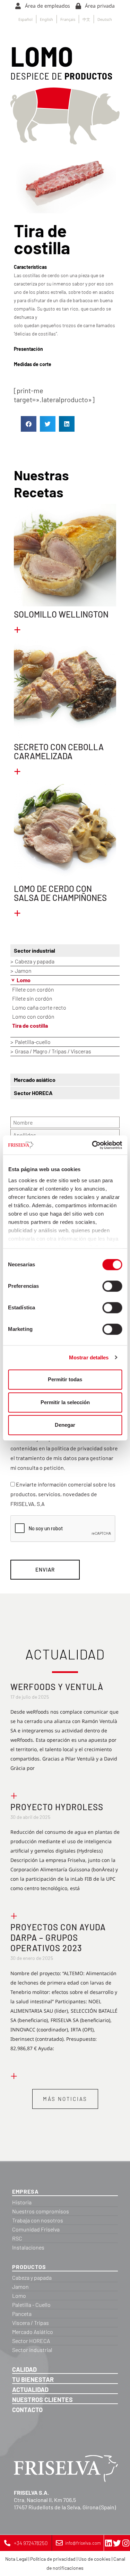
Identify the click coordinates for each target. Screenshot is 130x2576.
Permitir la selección (65, 1402)
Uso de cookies (94, 2559)
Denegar (65, 1425)
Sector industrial (34, 950)
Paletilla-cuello (33, 1042)
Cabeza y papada (35, 961)
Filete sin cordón (32, 998)
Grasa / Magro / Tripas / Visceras (53, 1051)
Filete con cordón (33, 989)
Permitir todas (65, 1379)
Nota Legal (16, 2559)
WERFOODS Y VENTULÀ (57, 1687)
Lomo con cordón (33, 1016)
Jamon (23, 971)
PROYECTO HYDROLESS (57, 1807)
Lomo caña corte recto (39, 1007)
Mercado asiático (35, 1080)
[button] (29, 424)
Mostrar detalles (89, 1357)
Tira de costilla (30, 1025)
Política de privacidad (53, 2559)
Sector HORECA (33, 1093)
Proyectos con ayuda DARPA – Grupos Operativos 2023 (58, 1937)
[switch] (112, 1286)
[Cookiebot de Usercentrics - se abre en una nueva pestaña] (93, 1145)
